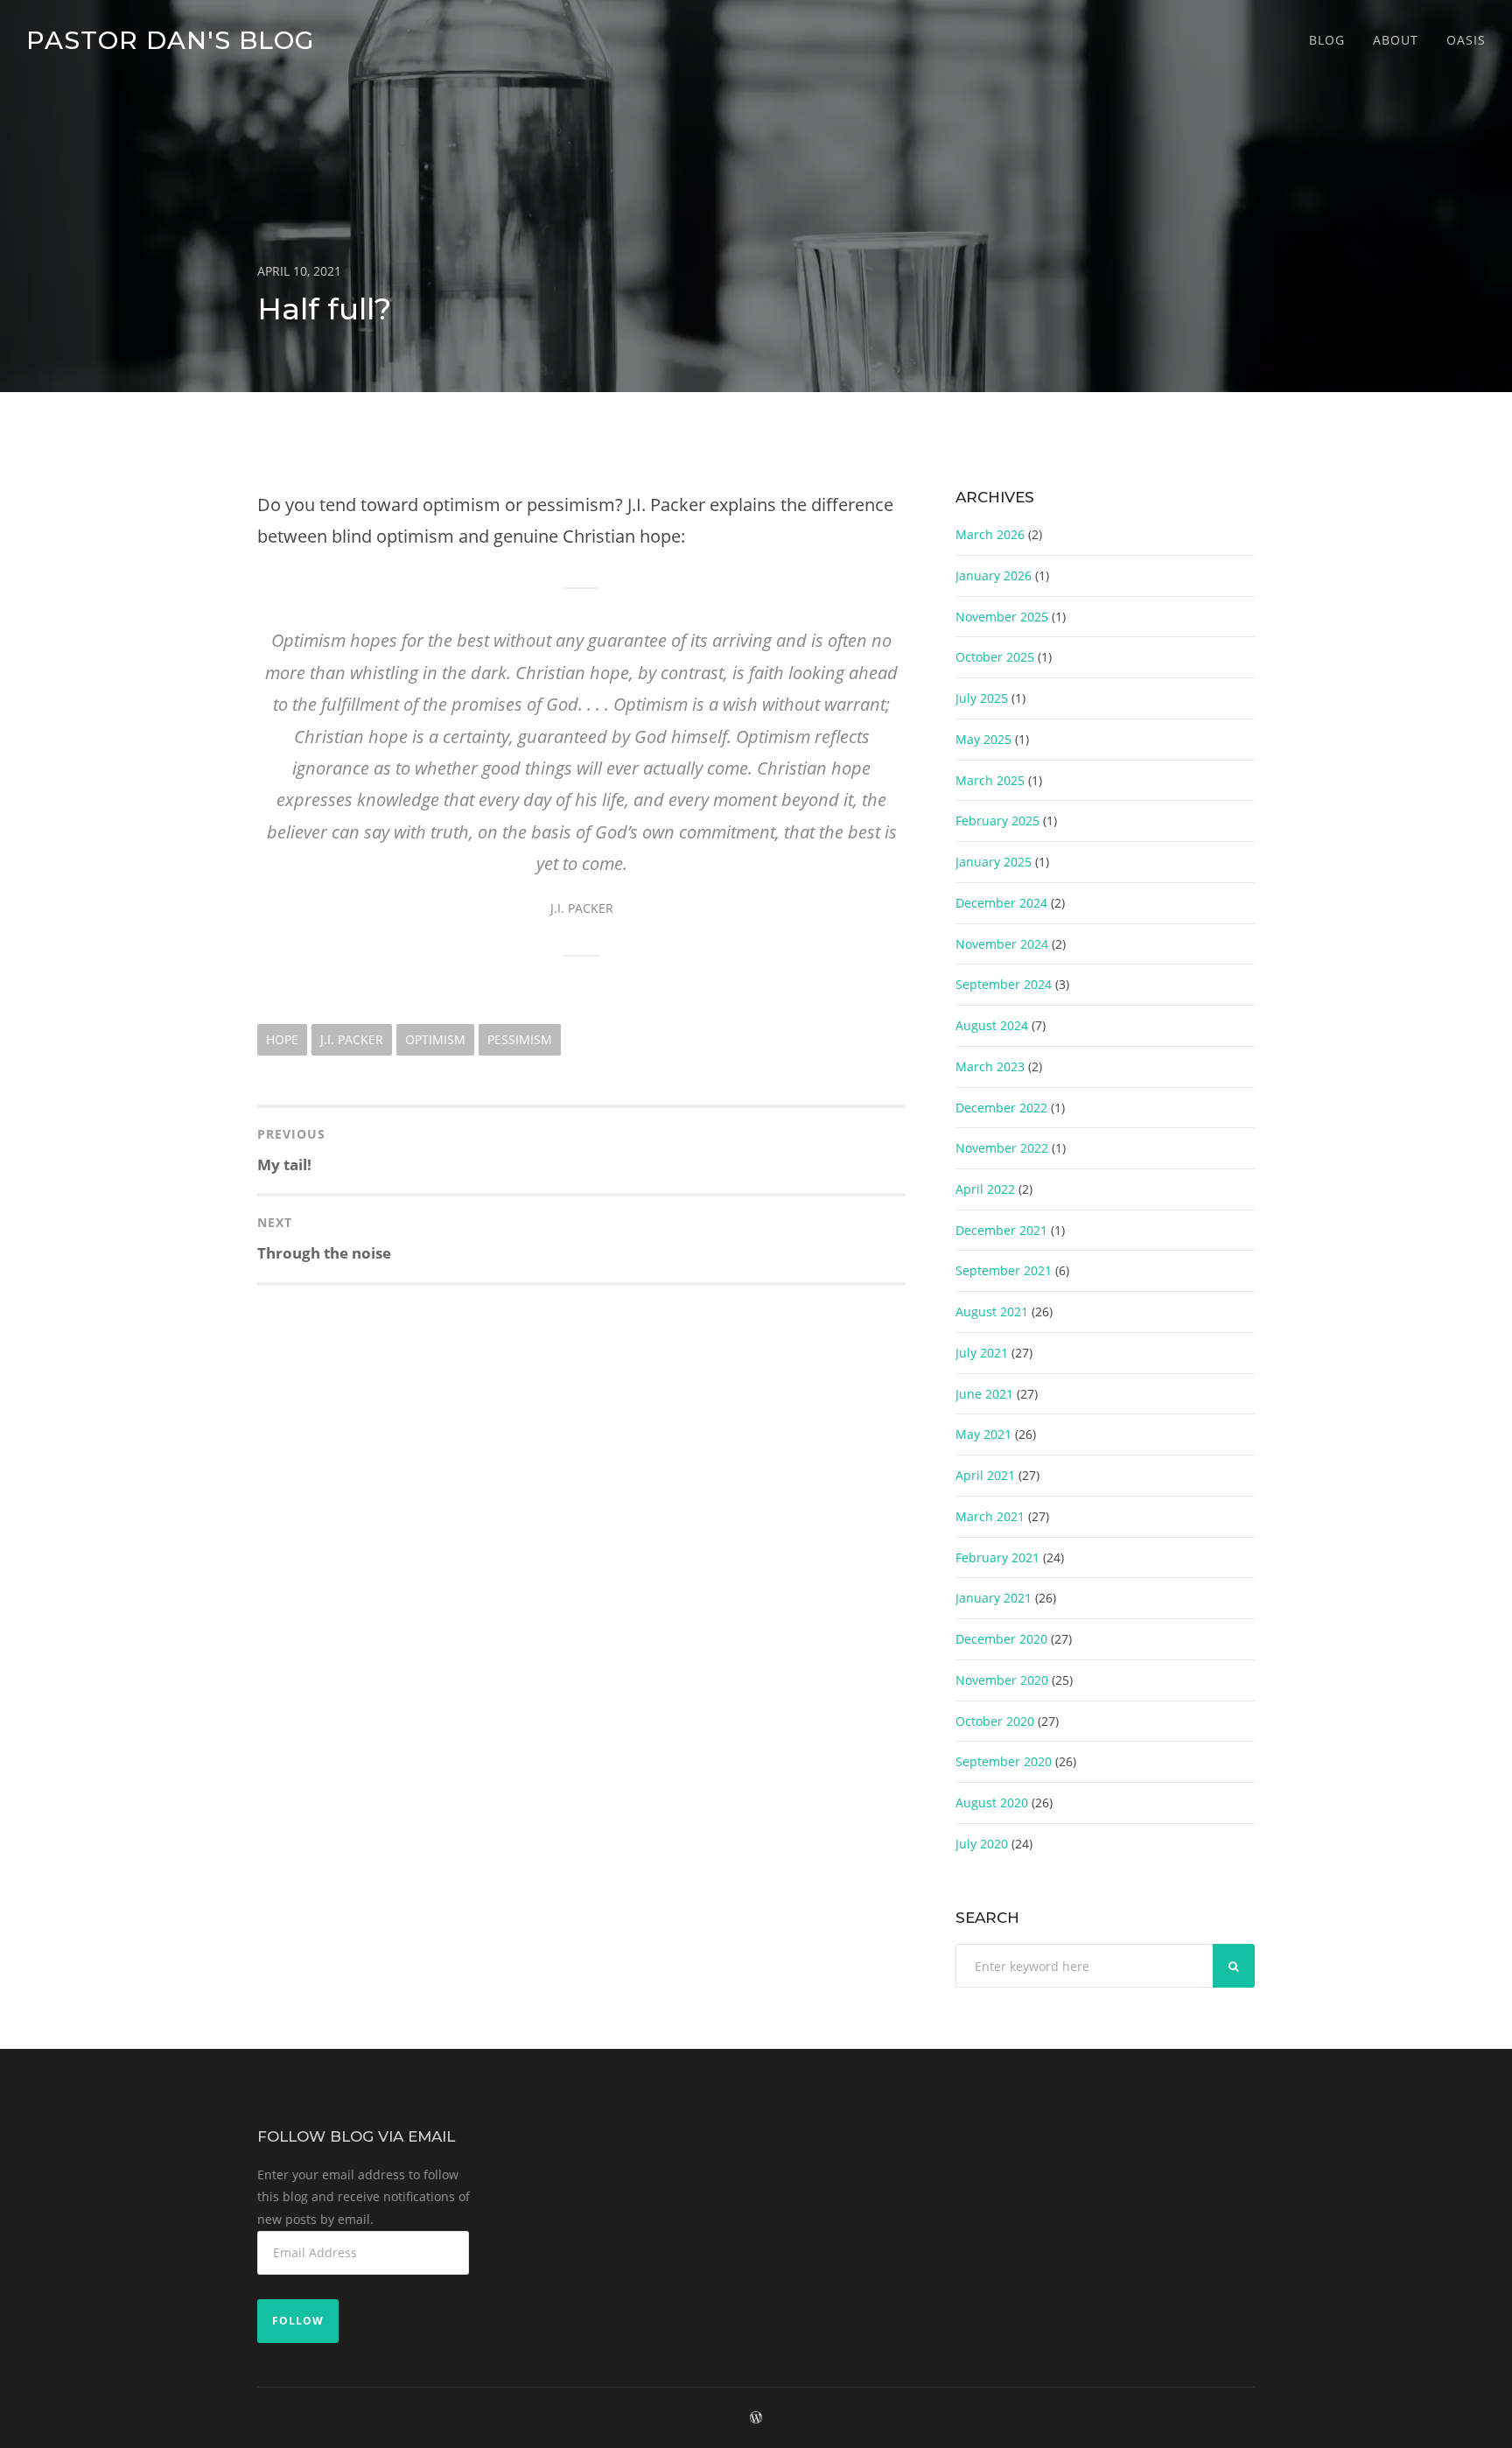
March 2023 (990, 1066)
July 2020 (982, 1844)
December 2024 (1001, 903)
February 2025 (997, 821)
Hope (282, 1039)
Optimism (435, 1039)
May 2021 (983, 1434)
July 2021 (982, 1353)
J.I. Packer (352, 1039)
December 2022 (1001, 1108)
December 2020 (1001, 1639)
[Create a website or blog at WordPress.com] (756, 2418)
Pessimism (520, 1039)
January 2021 (994, 1598)
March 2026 (990, 534)
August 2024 (992, 1025)
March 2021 (990, 1516)
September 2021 (1004, 1270)
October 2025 (995, 657)
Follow (298, 2321)
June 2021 (984, 1394)
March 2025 (990, 780)
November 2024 (1002, 944)
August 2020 (992, 1803)
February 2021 (997, 1557)
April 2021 (985, 1475)
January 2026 (994, 575)
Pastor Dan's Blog (170, 40)
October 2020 (995, 1721)
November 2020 (1002, 1680)
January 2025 (994, 862)
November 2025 (1002, 617)
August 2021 (992, 1312)
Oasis (1466, 40)
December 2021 (1001, 1230)
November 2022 (1002, 1148)
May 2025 (983, 739)
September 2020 (1004, 1761)
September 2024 (1004, 984)
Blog (1327, 40)
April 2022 (985, 1189)
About (1396, 40)
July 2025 (982, 698)
